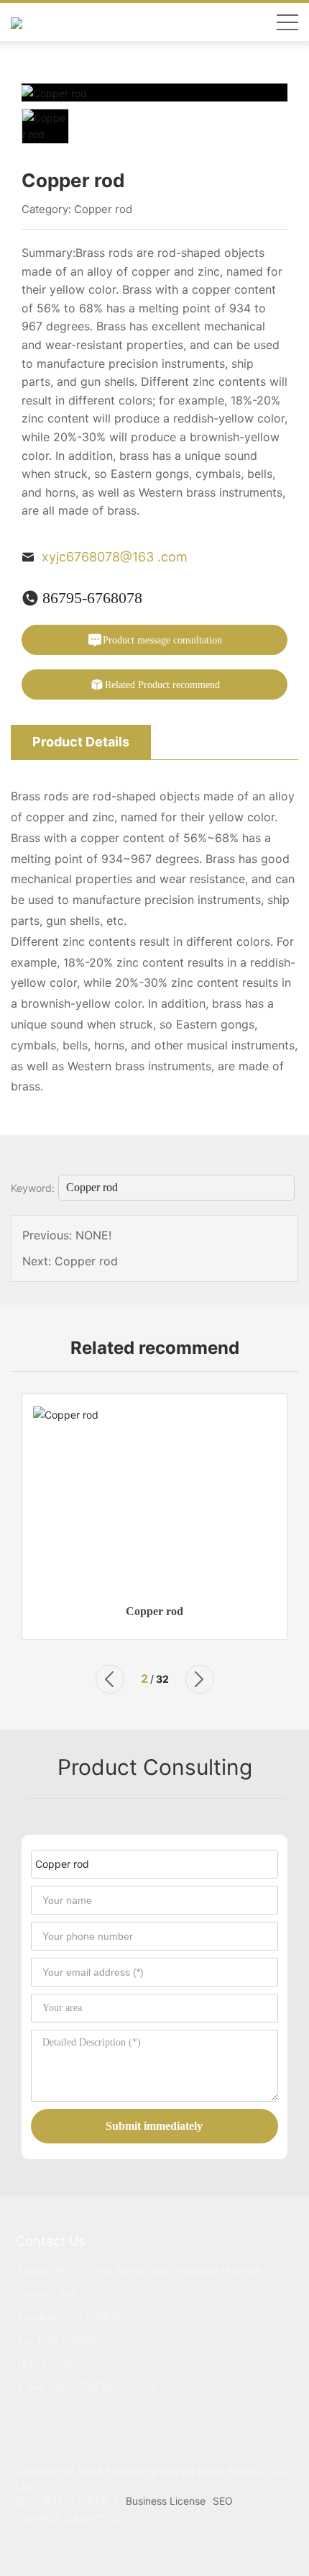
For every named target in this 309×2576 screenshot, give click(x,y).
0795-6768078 (91, 2317)
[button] (109, 1679)
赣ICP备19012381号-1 (67, 2501)
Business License (166, 2501)
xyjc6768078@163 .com (115, 557)
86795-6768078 (92, 598)
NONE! (93, 1235)
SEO (223, 2501)
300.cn (121, 2517)
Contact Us (50, 2241)
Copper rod (103, 209)
